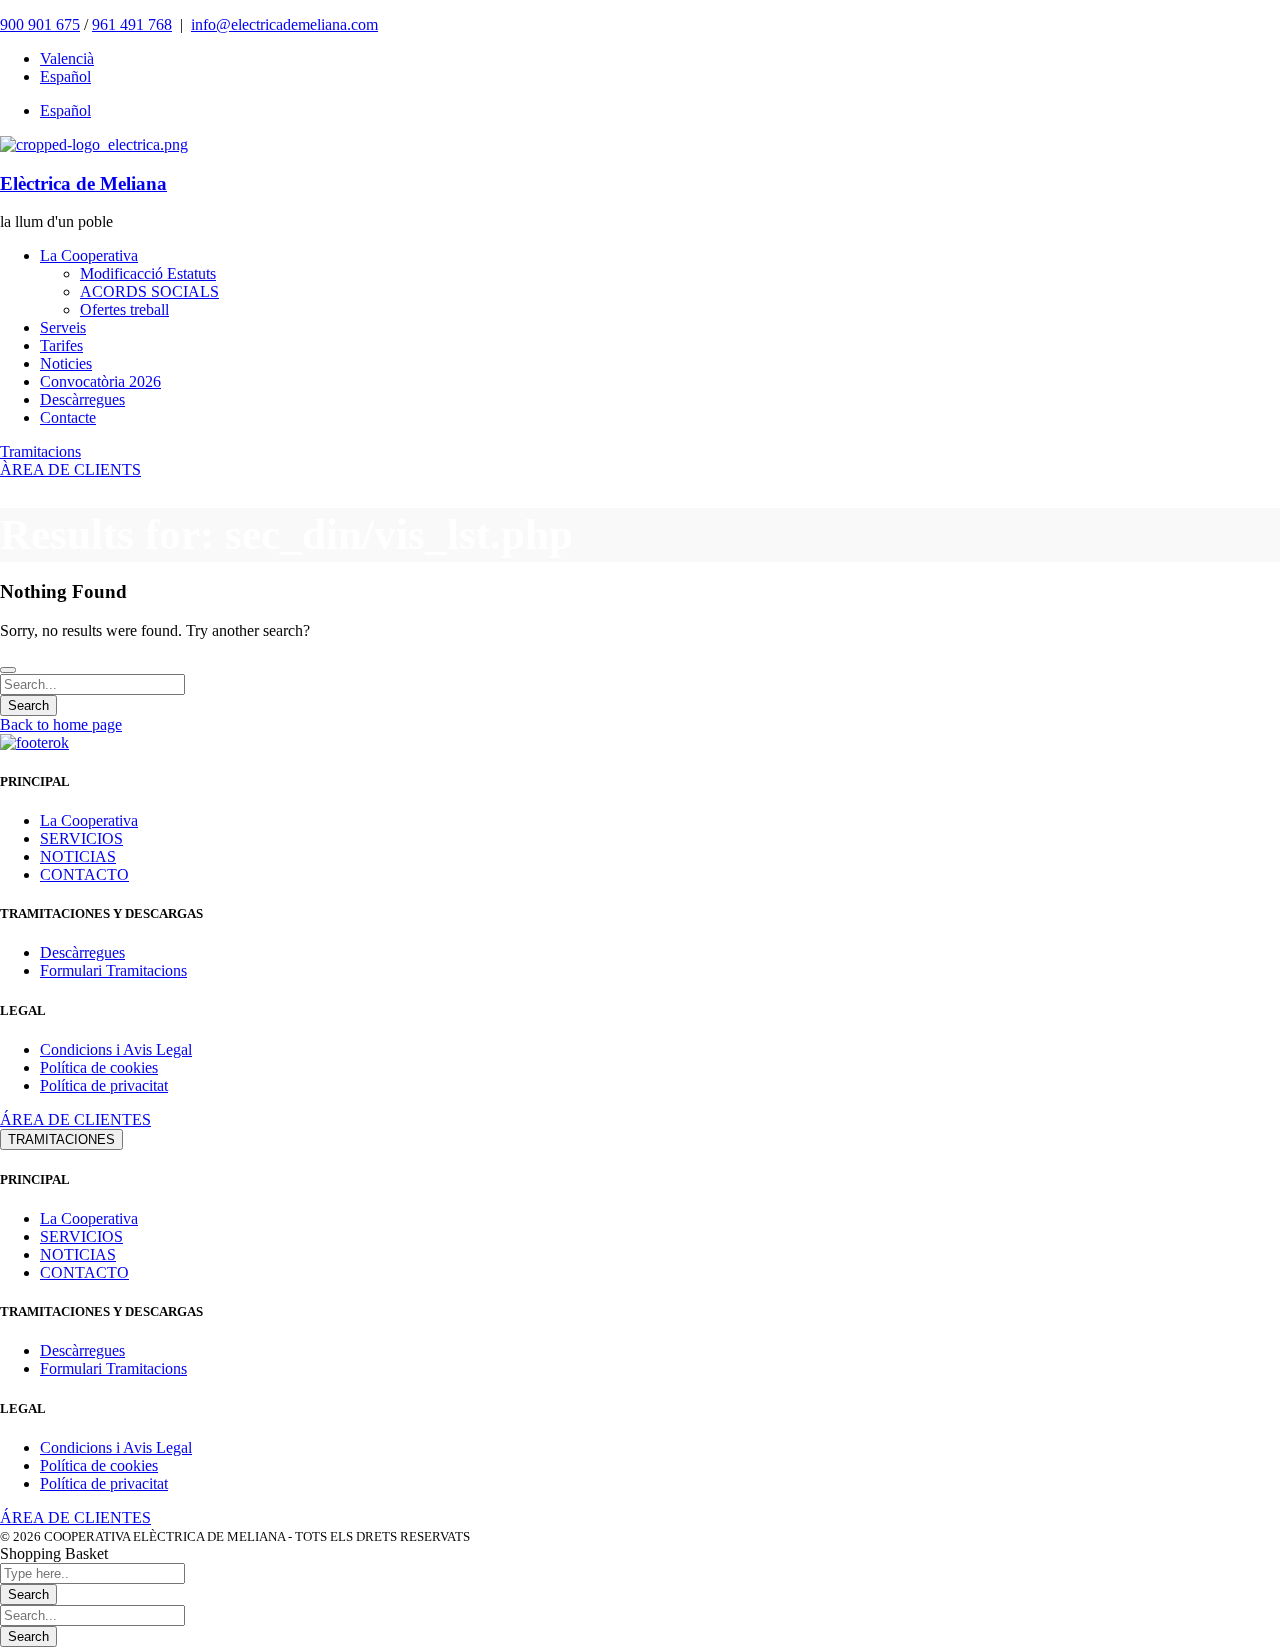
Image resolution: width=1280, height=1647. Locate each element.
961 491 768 (132, 24)
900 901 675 (40, 24)
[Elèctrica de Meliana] (94, 144)
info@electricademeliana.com (284, 24)
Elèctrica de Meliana (83, 183)
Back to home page (61, 724)
